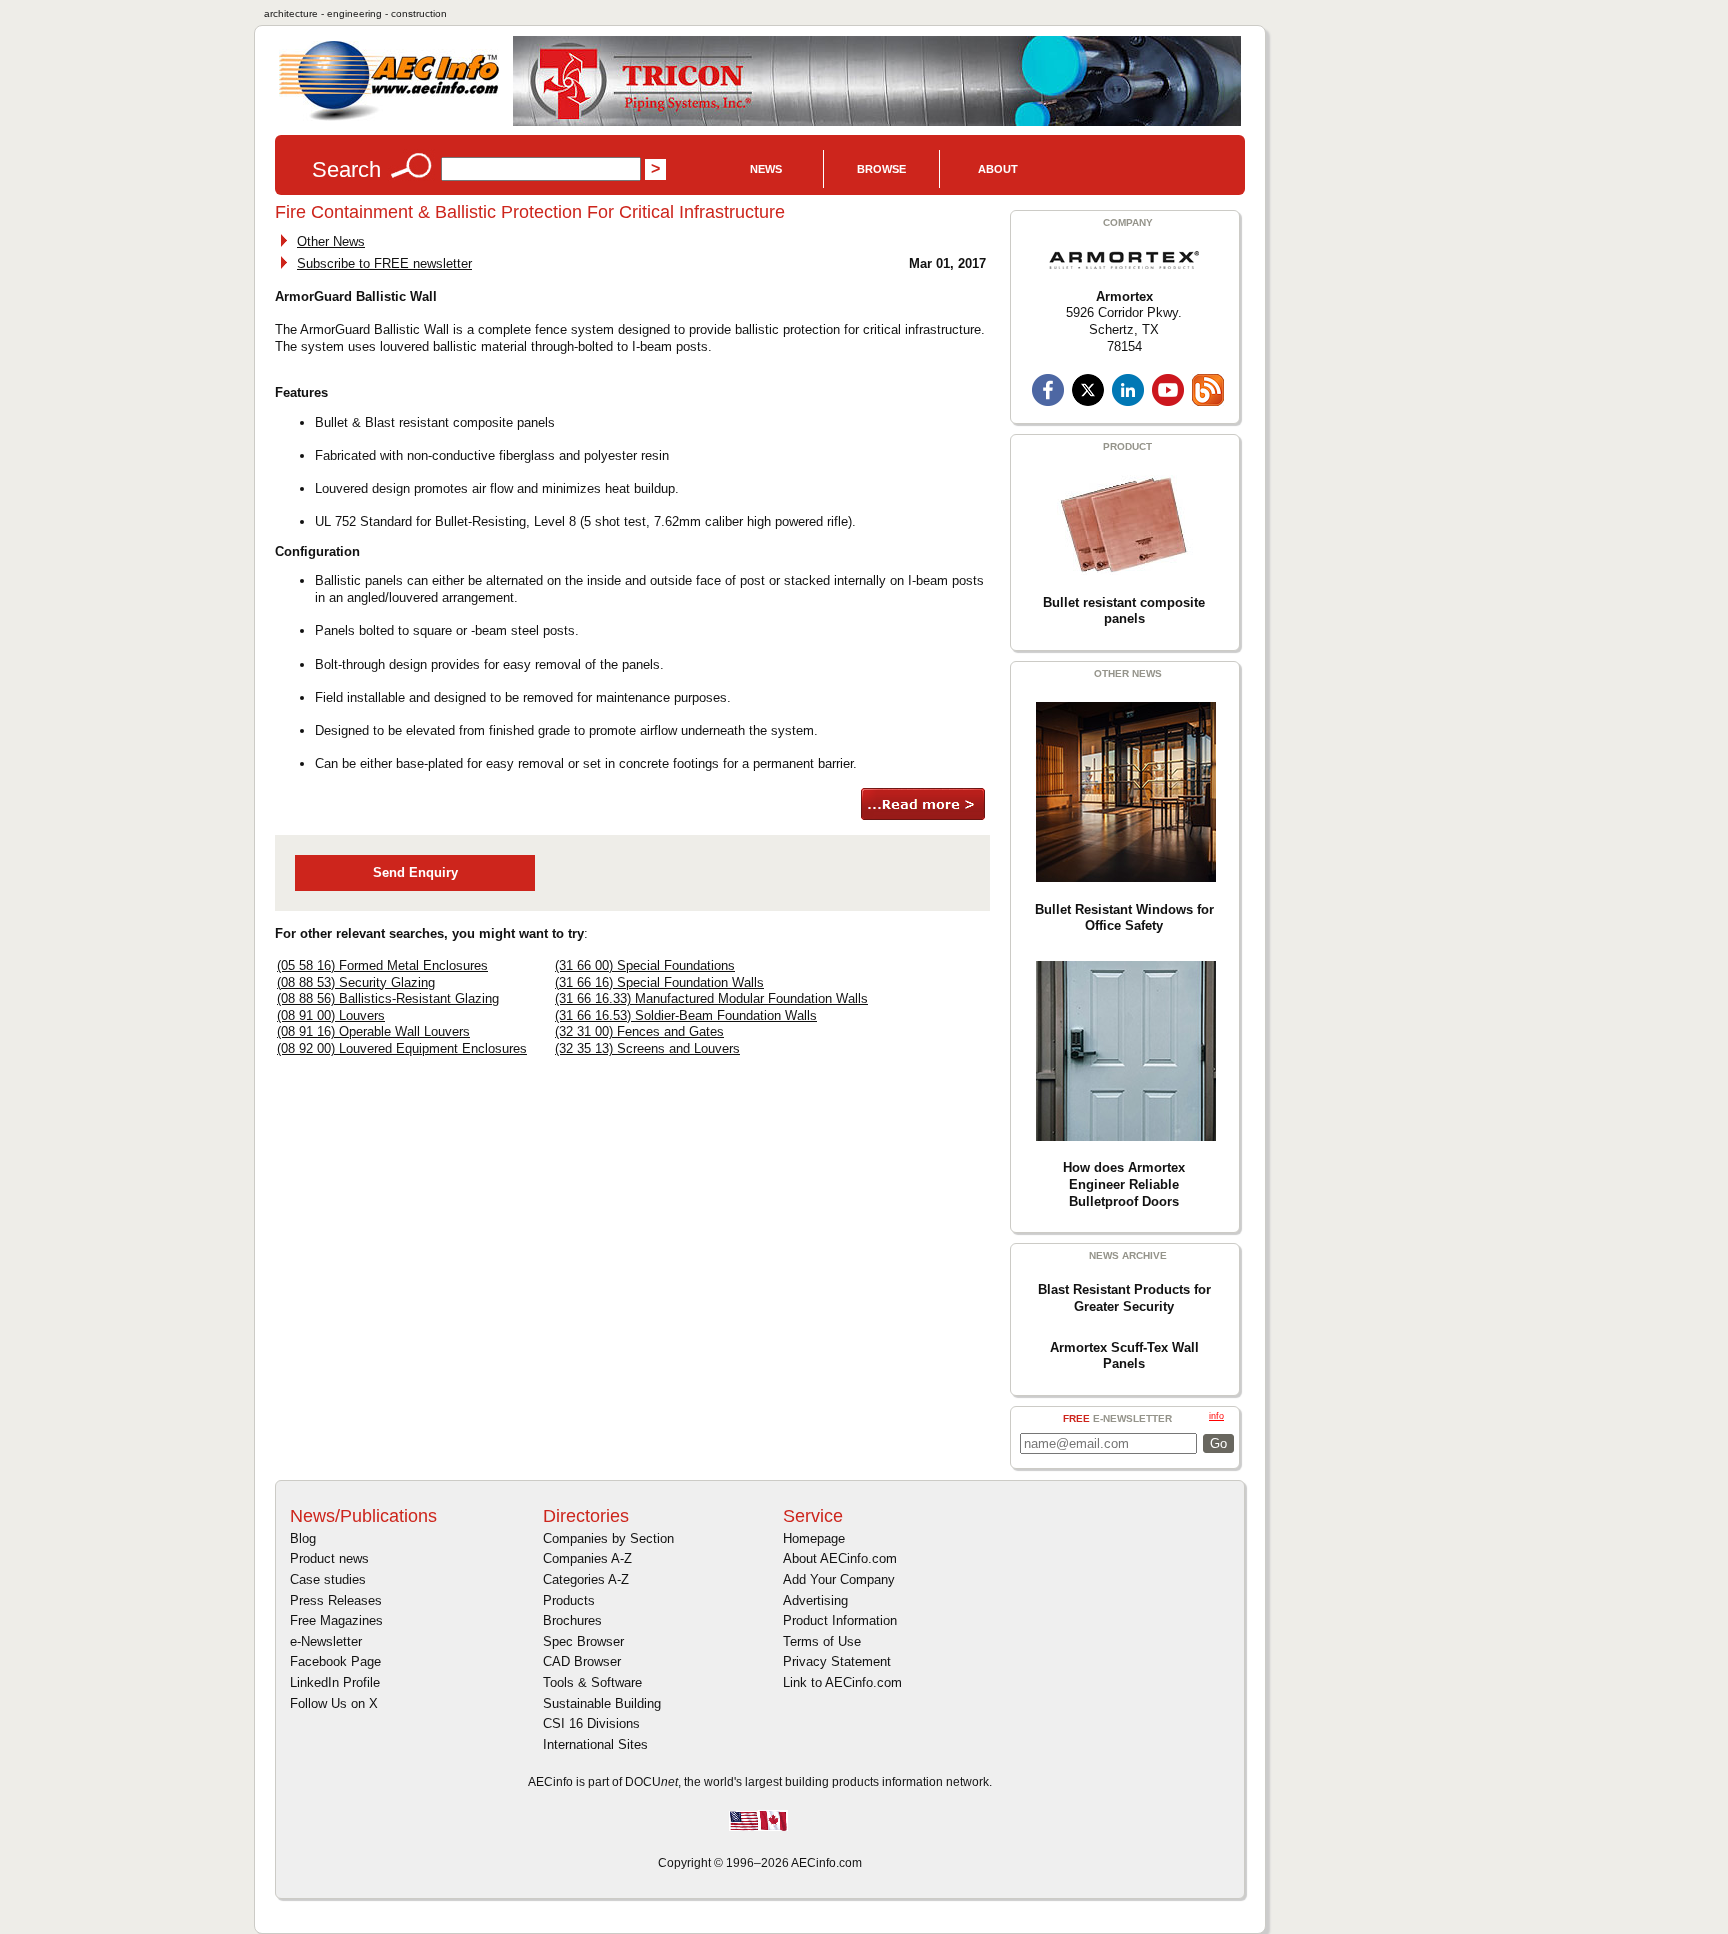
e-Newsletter (326, 1641)
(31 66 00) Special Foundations (645, 965)
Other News (331, 241)
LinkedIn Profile (335, 1682)
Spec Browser (583, 1641)
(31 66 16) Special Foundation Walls (659, 982)
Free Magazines (336, 1620)
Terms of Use (822, 1641)
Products (569, 1600)
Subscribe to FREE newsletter (384, 263)
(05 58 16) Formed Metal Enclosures (382, 965)
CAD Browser (582, 1661)
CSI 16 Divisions (591, 1723)
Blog (303, 1538)
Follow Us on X (334, 1703)
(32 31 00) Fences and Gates (639, 1031)
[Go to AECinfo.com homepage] (389, 118)
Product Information (840, 1620)
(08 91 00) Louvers (331, 1015)
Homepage (814, 1538)
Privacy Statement (837, 1661)
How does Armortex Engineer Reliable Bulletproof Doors (1124, 1184)
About (998, 169)
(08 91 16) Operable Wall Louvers (373, 1031)
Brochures (572, 1620)
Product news (329, 1558)
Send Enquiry (415, 872)
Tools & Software (592, 1682)
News (766, 169)
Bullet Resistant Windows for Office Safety (1124, 918)
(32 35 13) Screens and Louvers (647, 1048)
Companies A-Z (587, 1558)
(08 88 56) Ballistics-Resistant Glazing (388, 998)
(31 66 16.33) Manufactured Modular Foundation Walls (711, 998)
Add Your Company (839, 1579)
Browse (881, 169)
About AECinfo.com (840, 1558)
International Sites (595, 1744)
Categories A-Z (586, 1579)
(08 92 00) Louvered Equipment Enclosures (402, 1048)
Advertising (815, 1600)
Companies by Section (608, 1538)
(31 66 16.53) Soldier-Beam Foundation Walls (686, 1015)
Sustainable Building (602, 1703)
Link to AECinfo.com (842, 1682)
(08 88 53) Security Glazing (356, 982)
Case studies (328, 1579)
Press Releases (336, 1600)
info (1216, 1416)
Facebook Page (335, 1661)
